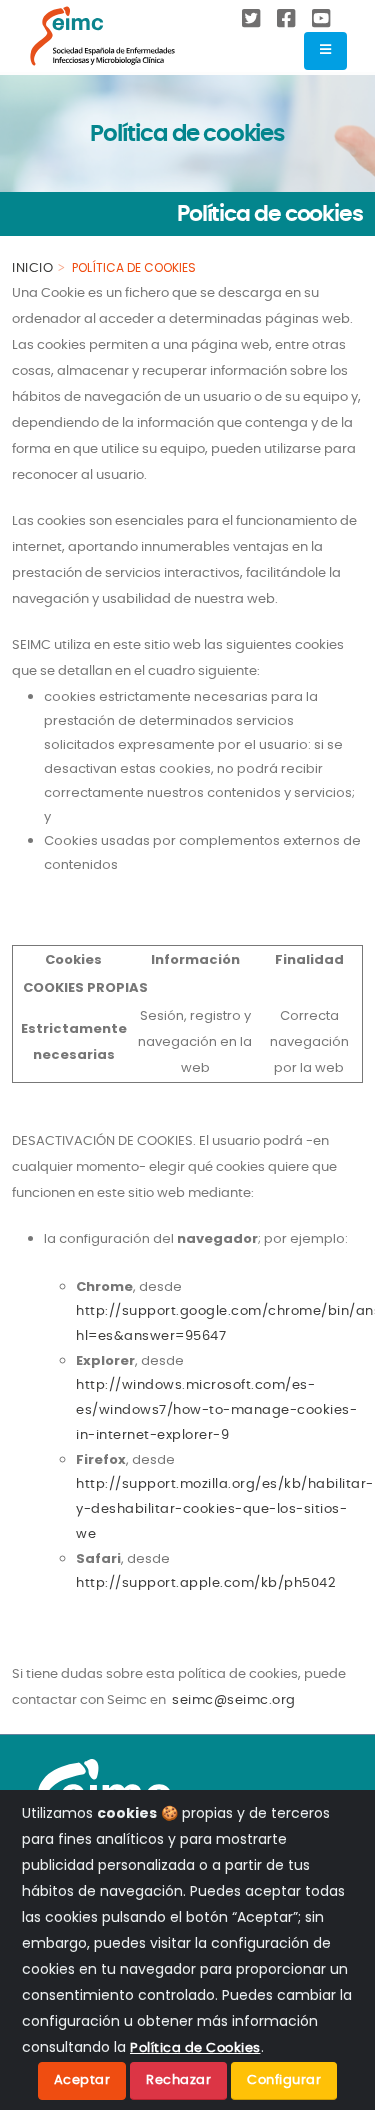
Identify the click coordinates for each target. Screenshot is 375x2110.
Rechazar (178, 2080)
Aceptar (82, 2080)
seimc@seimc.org (234, 1700)
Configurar (284, 2080)
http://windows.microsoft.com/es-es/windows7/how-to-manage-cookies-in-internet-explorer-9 (216, 1410)
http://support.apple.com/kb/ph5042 (205, 1583)
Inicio (32, 268)
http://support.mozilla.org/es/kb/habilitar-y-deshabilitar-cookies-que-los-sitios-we (225, 1509)
